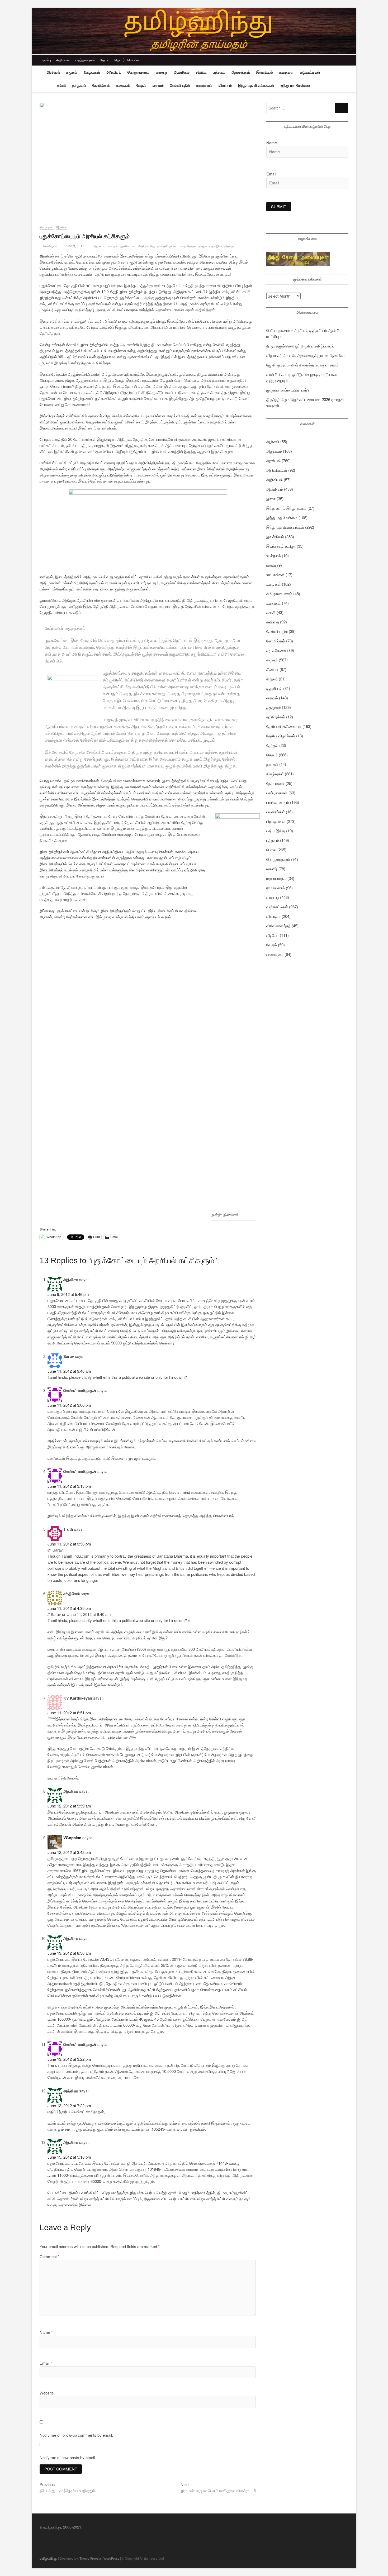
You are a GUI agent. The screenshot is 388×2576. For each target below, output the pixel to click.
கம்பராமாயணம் (279, 593)
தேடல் (105, 60)
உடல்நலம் (274, 555)
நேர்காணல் (275, 783)
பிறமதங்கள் (241, 72)
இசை (271, 498)
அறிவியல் (114, 72)
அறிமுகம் (63, 60)
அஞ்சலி (273, 442)
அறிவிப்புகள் (277, 470)
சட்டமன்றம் (110, 246)
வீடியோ (273, 935)
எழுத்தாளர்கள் (85, 60)
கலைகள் (123, 85)
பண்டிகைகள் (277, 793)
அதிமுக (144, 246)
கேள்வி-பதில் (180, 85)
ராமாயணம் (276, 888)
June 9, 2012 (74, 246)
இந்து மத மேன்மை (295, 85)
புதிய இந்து (276, 831)
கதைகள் (286, 72)
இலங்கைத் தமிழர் (281, 546)
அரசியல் (53, 72)
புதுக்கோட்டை (128, 246)
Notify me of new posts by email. (68, 2457)
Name (46, 2332)
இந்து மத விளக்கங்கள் (256, 85)
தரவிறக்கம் (276, 717)
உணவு (271, 565)
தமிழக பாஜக (206, 246)
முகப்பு (46, 60)
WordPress (111, 2558)
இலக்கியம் (265, 72)
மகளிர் (272, 869)
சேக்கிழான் (50, 246)
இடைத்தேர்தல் (226, 246)
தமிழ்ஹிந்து (48, 2558)
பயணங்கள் (276, 812)
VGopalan (72, 1838)
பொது (271, 850)
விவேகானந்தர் (278, 926)
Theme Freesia (90, 2558)
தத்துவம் (79, 85)
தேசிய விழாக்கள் (281, 736)
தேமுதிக (156, 246)
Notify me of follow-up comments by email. (76, 2435)
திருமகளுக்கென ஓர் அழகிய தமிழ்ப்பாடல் (300, 346)
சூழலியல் (274, 688)
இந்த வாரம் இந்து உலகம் (286, 508)
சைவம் (158, 85)
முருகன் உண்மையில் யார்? (288, 390)
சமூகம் (72, 72)
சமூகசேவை (276, 650)
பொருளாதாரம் (138, 72)
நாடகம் (272, 764)
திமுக (98, 246)
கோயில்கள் (101, 85)
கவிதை (273, 622)
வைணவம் (204, 85)
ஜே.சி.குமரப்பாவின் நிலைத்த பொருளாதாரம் (302, 365)
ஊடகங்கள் (275, 574)
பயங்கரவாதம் (278, 802)
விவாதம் (225, 85)
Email (46, 2363)
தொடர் (272, 755)
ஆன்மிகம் (182, 72)
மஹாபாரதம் (276, 878)
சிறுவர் (272, 679)
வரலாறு (162, 72)
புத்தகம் (219, 72)
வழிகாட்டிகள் (310, 72)
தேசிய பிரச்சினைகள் (284, 726)
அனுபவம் (274, 451)
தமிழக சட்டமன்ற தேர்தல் (180, 246)
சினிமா (201, 72)
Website (47, 2393)
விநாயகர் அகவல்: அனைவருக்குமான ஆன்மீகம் (306, 355)
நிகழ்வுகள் (92, 72)
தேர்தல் (272, 745)
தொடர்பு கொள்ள (127, 60)
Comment (49, 2256)
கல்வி (61, 85)
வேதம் (141, 85)
